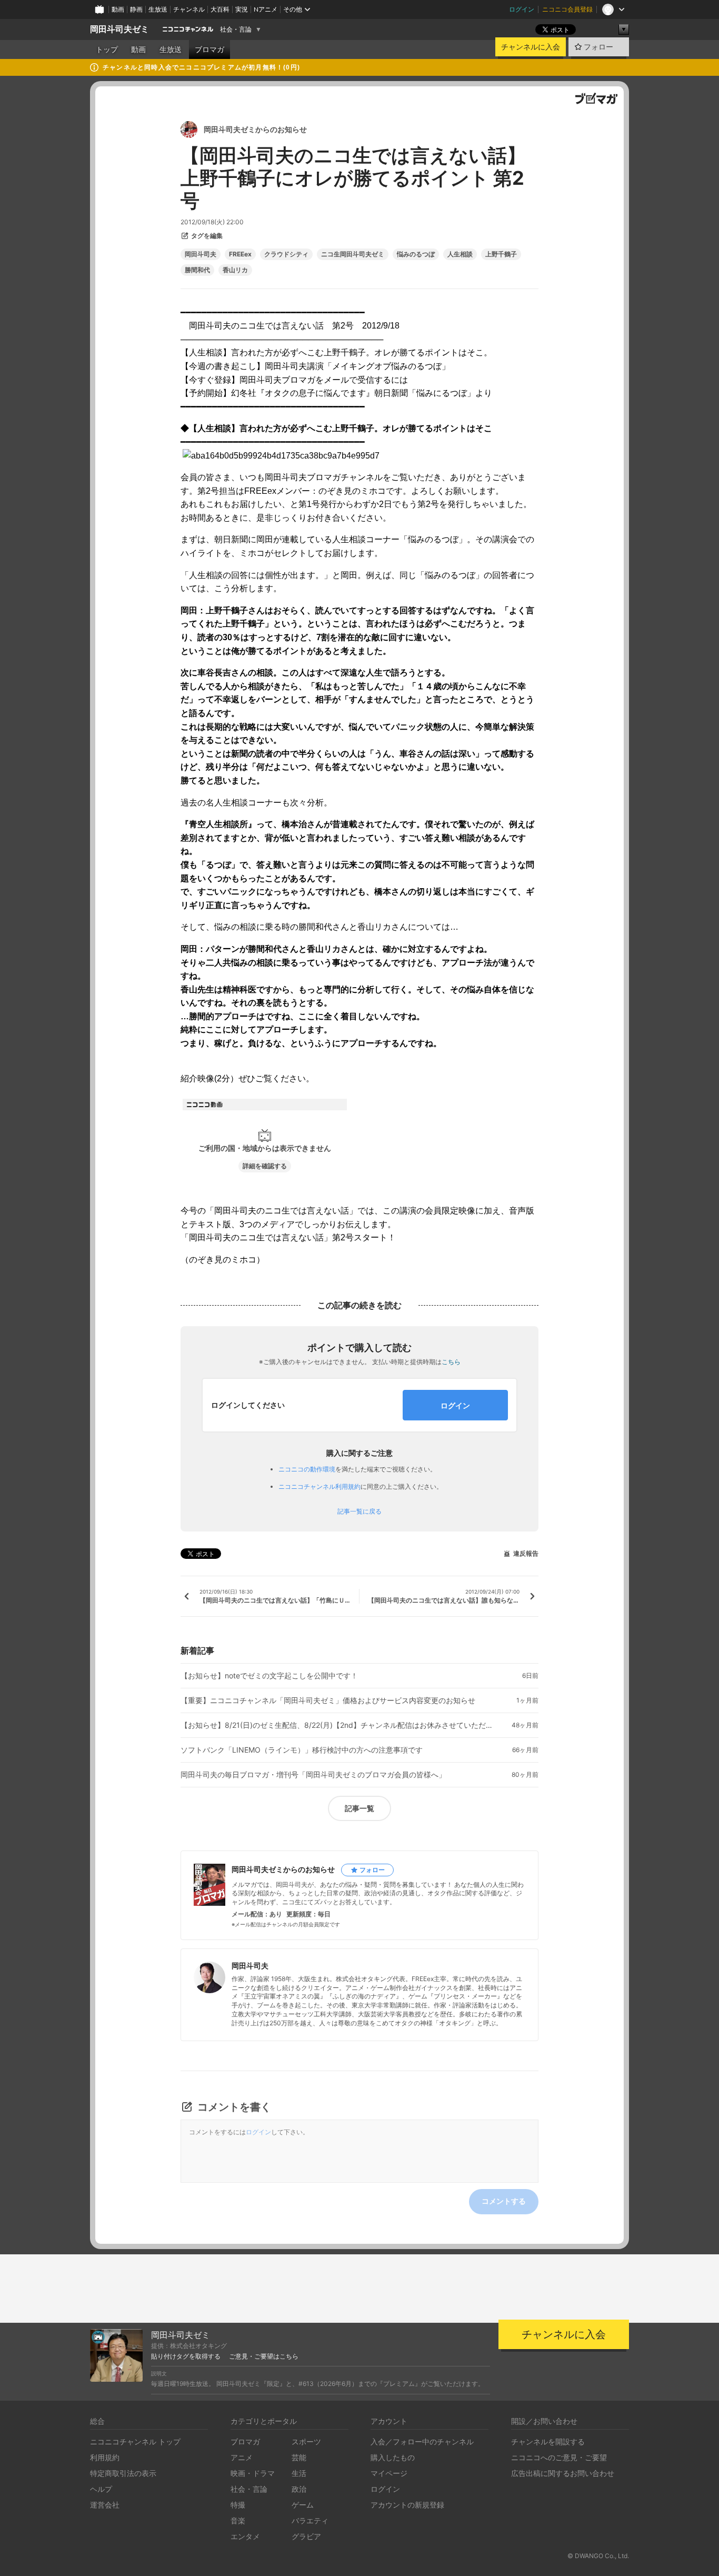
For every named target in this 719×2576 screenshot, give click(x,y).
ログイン (522, 9)
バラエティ (310, 2520)
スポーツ (306, 2441)
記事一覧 (359, 1808)
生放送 (158, 9)
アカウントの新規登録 (407, 2505)
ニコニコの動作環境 (307, 1469)
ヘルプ (101, 2489)
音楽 (238, 2520)
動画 (118, 9)
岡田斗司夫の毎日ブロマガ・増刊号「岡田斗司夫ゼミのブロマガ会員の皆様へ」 (313, 1775)
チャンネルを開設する (548, 2441)
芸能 (299, 2457)
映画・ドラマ (253, 2473)
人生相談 (460, 254)
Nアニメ (266, 9)
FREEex (240, 254)
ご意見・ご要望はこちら (264, 2356)
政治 (299, 2489)
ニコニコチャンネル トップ (135, 2441)
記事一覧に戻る (359, 1511)
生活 (299, 2473)
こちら (451, 1362)
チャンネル (189, 9)
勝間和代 (197, 270)
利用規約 (105, 2457)
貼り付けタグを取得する (186, 2356)
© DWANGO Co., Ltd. (598, 2556)
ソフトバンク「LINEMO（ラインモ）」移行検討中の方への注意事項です (302, 1750)
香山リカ (235, 270)
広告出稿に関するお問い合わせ (563, 2473)
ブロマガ (209, 49)
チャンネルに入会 (531, 47)
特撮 (238, 2505)
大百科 (220, 9)
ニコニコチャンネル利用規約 (319, 1486)
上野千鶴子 (501, 254)
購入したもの (393, 2457)
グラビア (306, 2536)
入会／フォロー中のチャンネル (422, 2441)
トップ (107, 49)
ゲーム (303, 2505)
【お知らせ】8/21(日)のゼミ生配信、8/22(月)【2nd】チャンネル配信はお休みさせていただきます (338, 1725)
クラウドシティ (286, 254)
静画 (136, 9)
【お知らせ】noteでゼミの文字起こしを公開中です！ (269, 1676)
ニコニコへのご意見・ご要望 (559, 2457)
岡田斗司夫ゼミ (119, 29)
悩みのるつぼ (416, 254)
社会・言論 (236, 29)
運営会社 (105, 2505)
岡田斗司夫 (201, 254)
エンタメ (245, 2536)
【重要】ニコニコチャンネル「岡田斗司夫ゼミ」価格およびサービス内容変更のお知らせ (328, 1700)
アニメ (242, 2457)
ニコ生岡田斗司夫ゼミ (353, 254)
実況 (242, 9)
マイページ (389, 2473)
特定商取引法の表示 (123, 2473)
